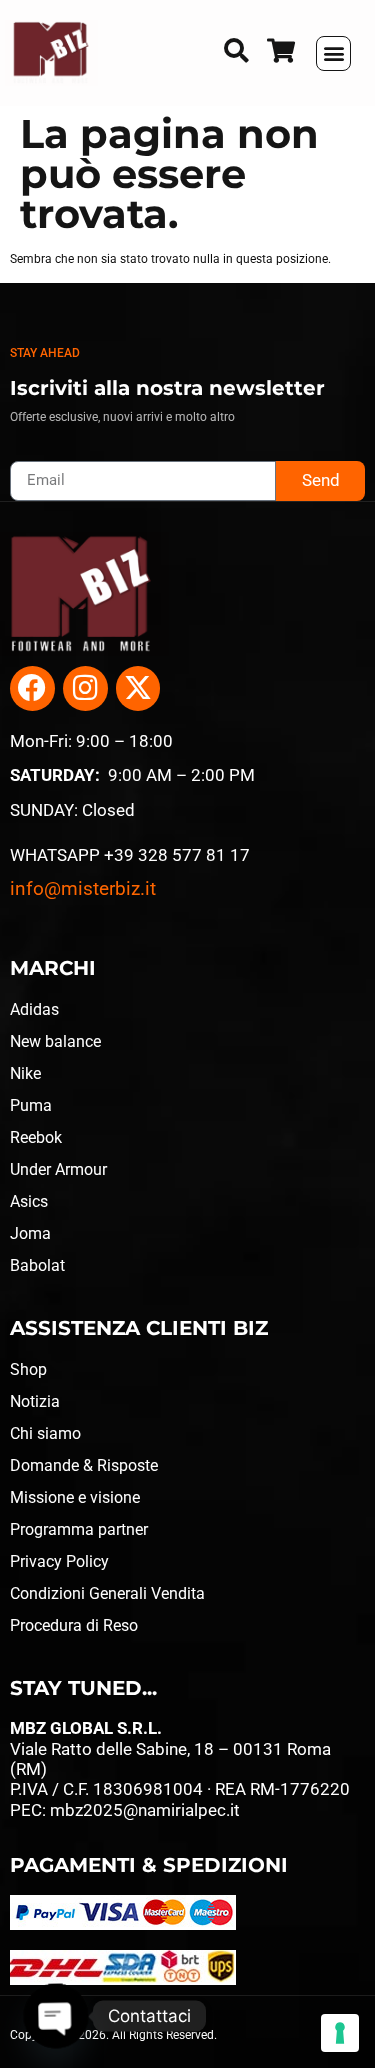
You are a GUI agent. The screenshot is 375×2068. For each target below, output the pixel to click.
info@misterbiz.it (83, 888)
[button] (333, 53)
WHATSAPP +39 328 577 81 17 (130, 855)
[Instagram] (85, 688)
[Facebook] (32, 688)
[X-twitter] (138, 688)
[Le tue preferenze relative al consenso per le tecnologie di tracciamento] (340, 2033)
